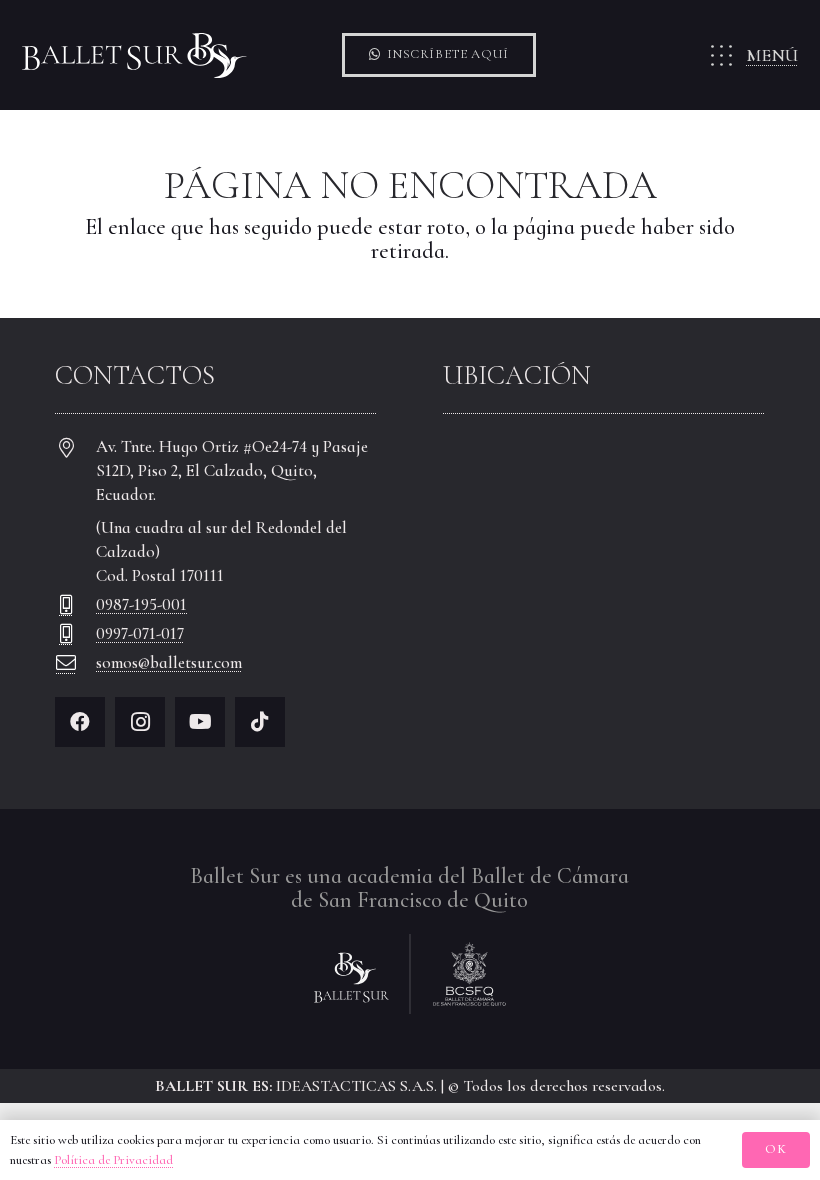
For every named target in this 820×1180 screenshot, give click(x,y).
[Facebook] (80, 722)
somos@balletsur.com (169, 662)
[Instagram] (140, 722)
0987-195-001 (141, 604)
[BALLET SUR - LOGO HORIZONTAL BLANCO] (134, 55)
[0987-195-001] (75, 605)
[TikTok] (260, 722)
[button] (752, 55)
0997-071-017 (140, 633)
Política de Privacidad (113, 1160)
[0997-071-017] (75, 634)
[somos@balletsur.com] (75, 663)
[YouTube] (200, 722)
